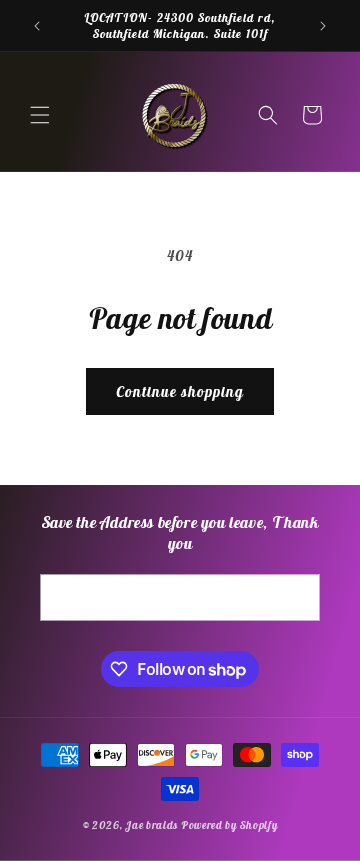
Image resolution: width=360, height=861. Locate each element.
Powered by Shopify (229, 825)
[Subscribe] (297, 597)
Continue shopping (180, 391)
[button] (40, 115)
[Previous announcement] (37, 26)
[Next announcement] (323, 26)
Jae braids (152, 825)
